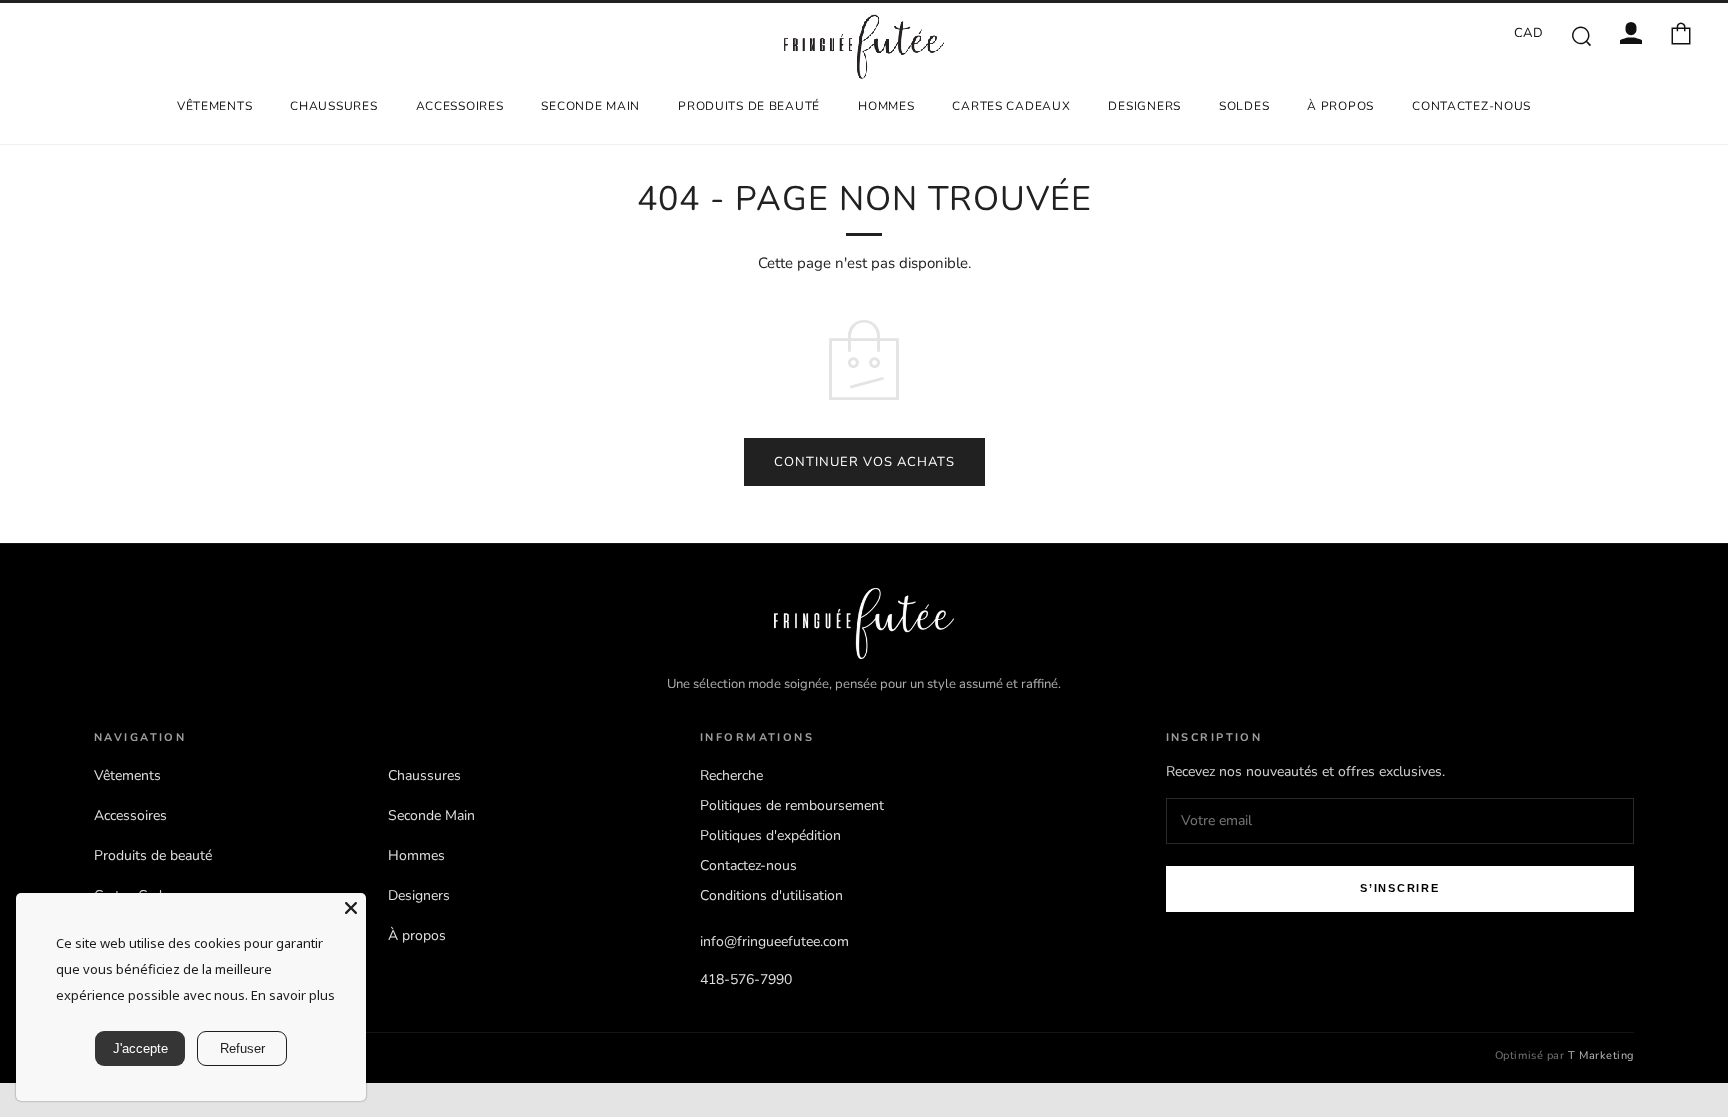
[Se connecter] (1631, 33)
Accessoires (460, 106)
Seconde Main (590, 106)
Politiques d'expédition (770, 835)
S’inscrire (1400, 888)
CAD (1529, 33)
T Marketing (1601, 1055)
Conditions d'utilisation (771, 895)
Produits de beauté (749, 106)
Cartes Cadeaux (1011, 106)
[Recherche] (1581, 35)
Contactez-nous (1471, 106)
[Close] (351, 908)
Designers (1144, 106)
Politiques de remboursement (792, 805)
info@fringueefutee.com (774, 941)
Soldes (1244, 106)
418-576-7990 (746, 979)
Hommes (886, 106)
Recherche (731, 775)
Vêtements (214, 106)
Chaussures (333, 106)
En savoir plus (293, 995)
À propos (1340, 106)
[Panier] (1681, 33)
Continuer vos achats (864, 462)
